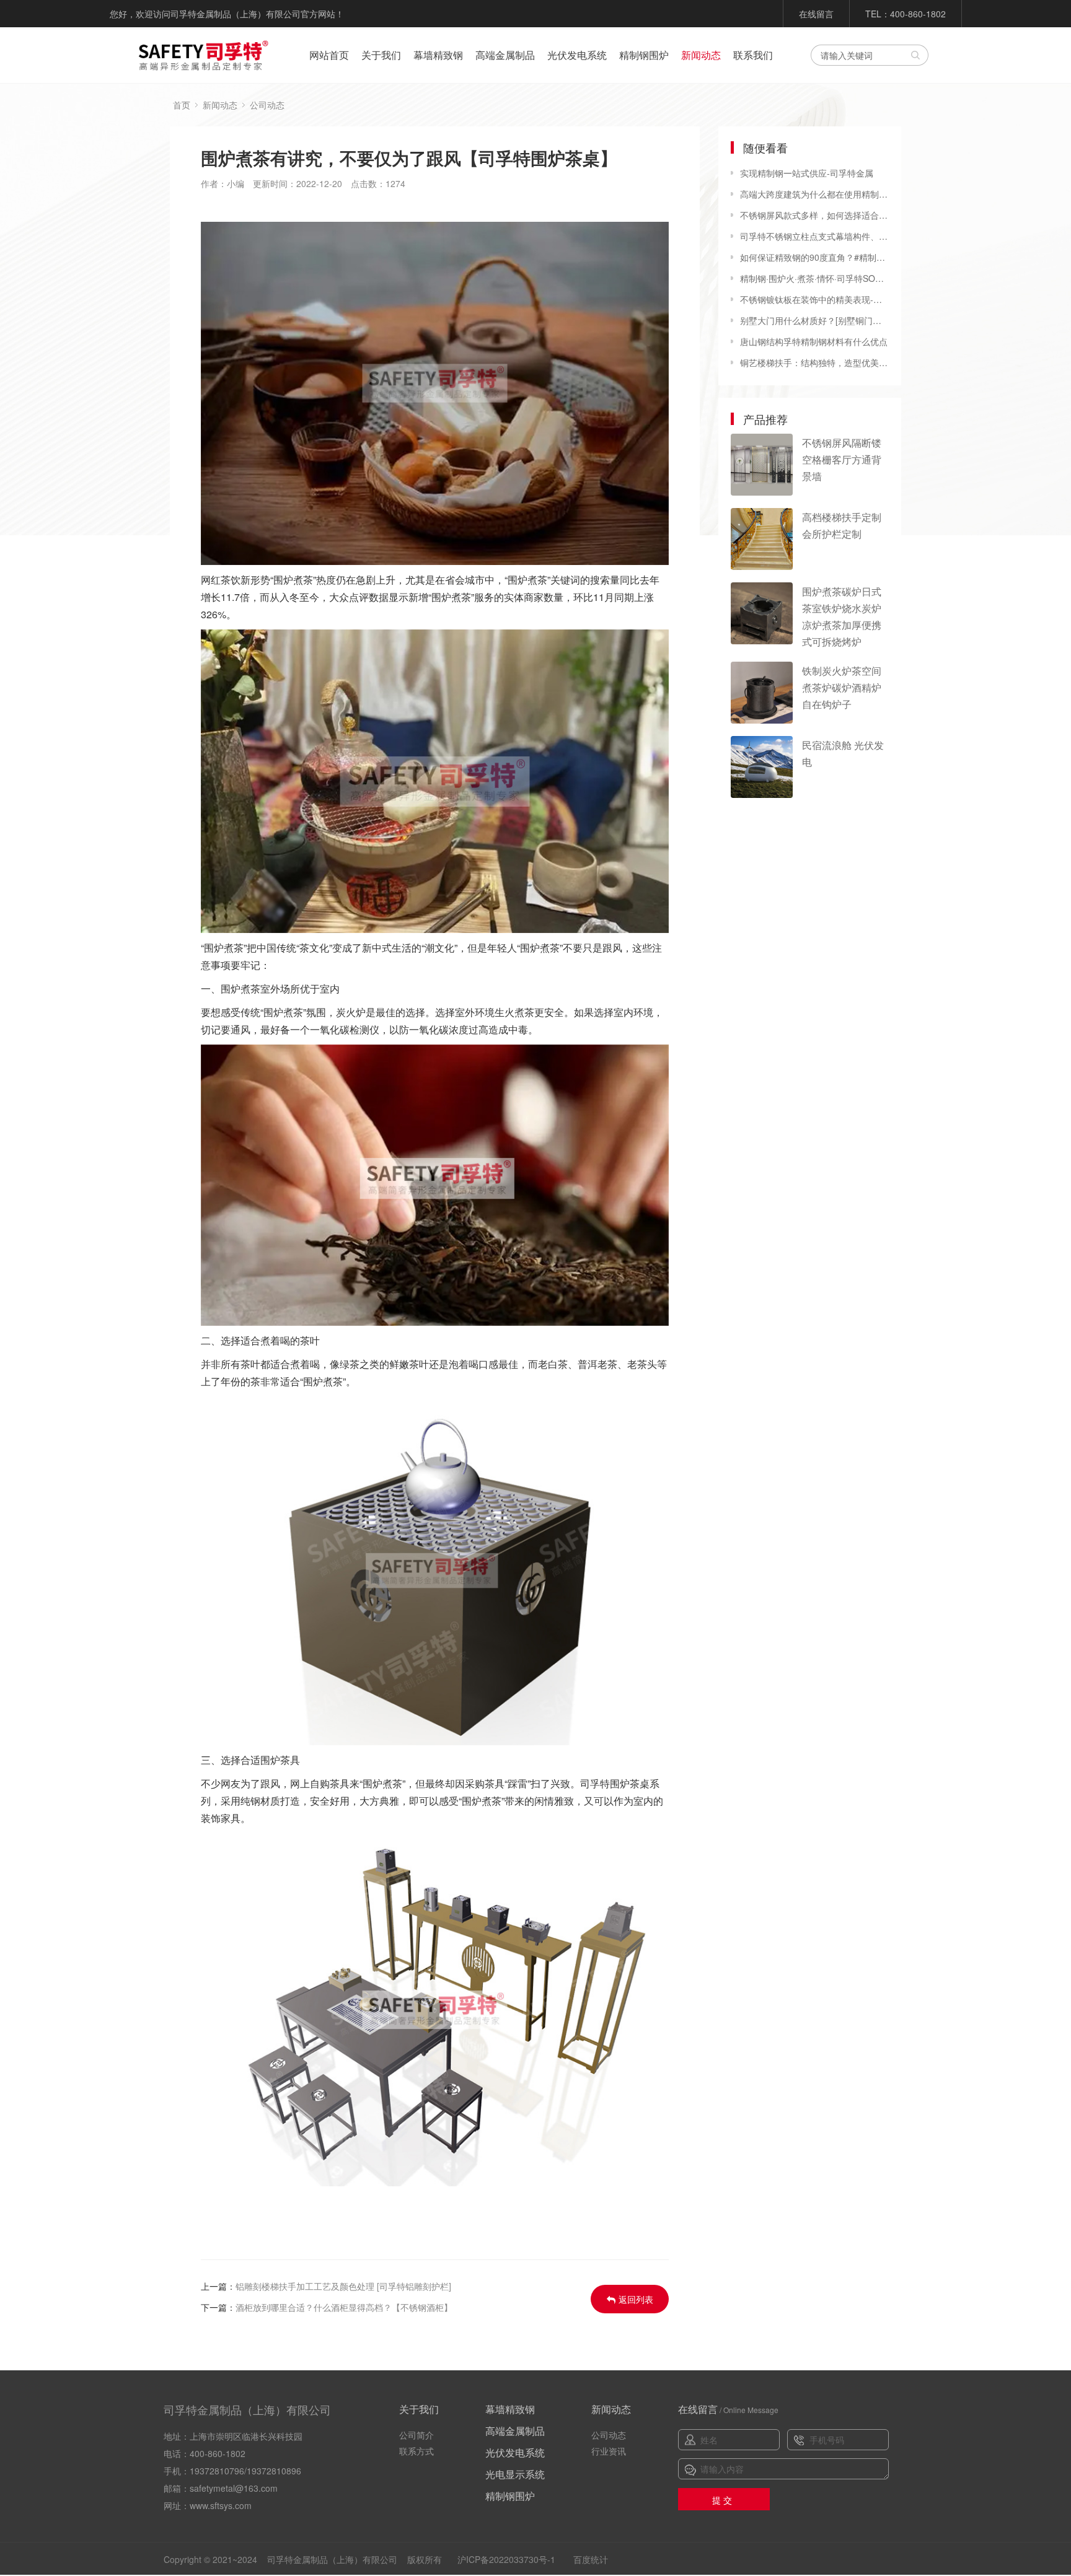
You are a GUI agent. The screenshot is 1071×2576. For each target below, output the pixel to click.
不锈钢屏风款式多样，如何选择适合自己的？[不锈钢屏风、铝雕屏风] (814, 215)
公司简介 (416, 2435)
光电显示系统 (515, 2474)
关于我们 (381, 55)
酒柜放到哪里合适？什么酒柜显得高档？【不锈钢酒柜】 (344, 2307)
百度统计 (591, 2559)
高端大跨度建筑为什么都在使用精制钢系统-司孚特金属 (814, 194)
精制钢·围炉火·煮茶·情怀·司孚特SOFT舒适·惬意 (814, 278)
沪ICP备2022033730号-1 (506, 2559)
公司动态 (267, 105)
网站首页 (329, 55)
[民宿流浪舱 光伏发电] (762, 767)
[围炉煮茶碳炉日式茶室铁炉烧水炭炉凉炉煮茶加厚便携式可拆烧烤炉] (762, 613)
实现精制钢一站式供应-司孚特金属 (807, 173)
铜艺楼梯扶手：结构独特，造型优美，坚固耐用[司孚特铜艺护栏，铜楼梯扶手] (814, 362)
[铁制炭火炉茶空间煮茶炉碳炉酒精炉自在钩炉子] (762, 693)
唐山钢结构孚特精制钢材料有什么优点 (814, 341)
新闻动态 (701, 55)
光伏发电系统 (577, 55)
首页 (182, 105)
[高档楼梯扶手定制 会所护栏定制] (762, 539)
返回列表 (636, 2299)
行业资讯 (609, 2451)
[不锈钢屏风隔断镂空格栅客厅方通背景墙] (762, 465)
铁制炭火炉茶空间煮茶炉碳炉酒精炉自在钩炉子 (842, 687)
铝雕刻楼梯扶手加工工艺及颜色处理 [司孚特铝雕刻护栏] (343, 2286)
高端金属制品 (505, 55)
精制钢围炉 (644, 55)
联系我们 (753, 55)
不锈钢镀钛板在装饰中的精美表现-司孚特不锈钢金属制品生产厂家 (814, 299)
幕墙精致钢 (438, 55)
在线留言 (816, 14)
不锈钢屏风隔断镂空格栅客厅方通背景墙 (842, 459)
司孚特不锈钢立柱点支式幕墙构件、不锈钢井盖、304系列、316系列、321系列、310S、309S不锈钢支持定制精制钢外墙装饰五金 (814, 236)
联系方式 (416, 2451)
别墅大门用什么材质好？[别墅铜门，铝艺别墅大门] (814, 320)
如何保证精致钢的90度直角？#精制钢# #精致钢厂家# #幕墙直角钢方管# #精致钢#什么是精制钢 (814, 257)
